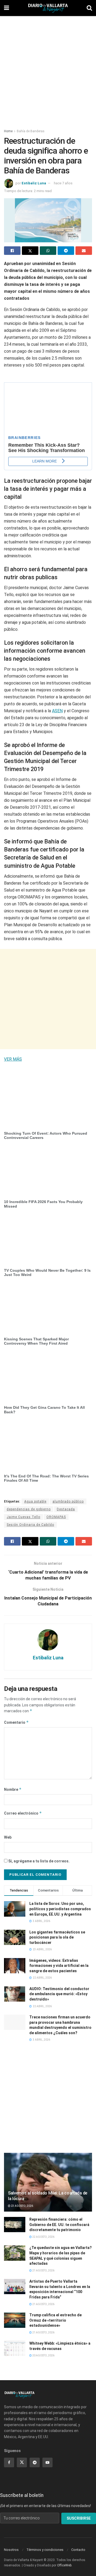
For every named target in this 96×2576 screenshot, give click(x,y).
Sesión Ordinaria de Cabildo (30, 1525)
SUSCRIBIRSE (79, 2518)
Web (8, 1837)
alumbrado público (68, 1501)
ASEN (57, 711)
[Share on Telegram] (66, 251)
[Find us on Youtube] (47, 2462)
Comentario (16, 1722)
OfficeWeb (64, 2565)
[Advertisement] (48, 69)
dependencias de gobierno (29, 1509)
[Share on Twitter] (30, 251)
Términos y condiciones (45, 2550)
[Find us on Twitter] (22, 2462)
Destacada (66, 1509)
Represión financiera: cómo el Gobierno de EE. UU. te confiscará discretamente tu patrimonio (59, 2225)
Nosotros (11, 2550)
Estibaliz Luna (34, 183)
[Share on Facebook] (12, 251)
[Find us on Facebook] (9, 2462)
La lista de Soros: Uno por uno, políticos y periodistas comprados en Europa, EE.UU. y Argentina (60, 1909)
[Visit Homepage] (48, 8)
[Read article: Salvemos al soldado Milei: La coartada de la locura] (48, 2184)
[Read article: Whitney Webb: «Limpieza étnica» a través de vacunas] (15, 2349)
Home (8, 131)
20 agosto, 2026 (43, 2355)
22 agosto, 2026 (43, 2237)
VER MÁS (13, 1059)
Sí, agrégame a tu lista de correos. (39, 1861)
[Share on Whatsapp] (48, 251)
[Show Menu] (7, 8)
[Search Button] (89, 8)
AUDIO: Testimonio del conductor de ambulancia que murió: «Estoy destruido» (59, 1994)
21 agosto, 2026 (43, 2270)
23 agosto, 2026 (22, 2206)
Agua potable (35, 1501)
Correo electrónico (23, 1813)
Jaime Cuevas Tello (23, 1517)
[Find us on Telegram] (35, 2462)
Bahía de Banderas (31, 131)
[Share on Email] (84, 251)
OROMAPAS (56, 1517)
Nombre (13, 1789)
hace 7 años (63, 183)
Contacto (78, 2550)
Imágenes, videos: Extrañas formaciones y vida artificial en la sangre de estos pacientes (59, 1966)
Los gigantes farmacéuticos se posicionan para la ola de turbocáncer (57, 1937)
